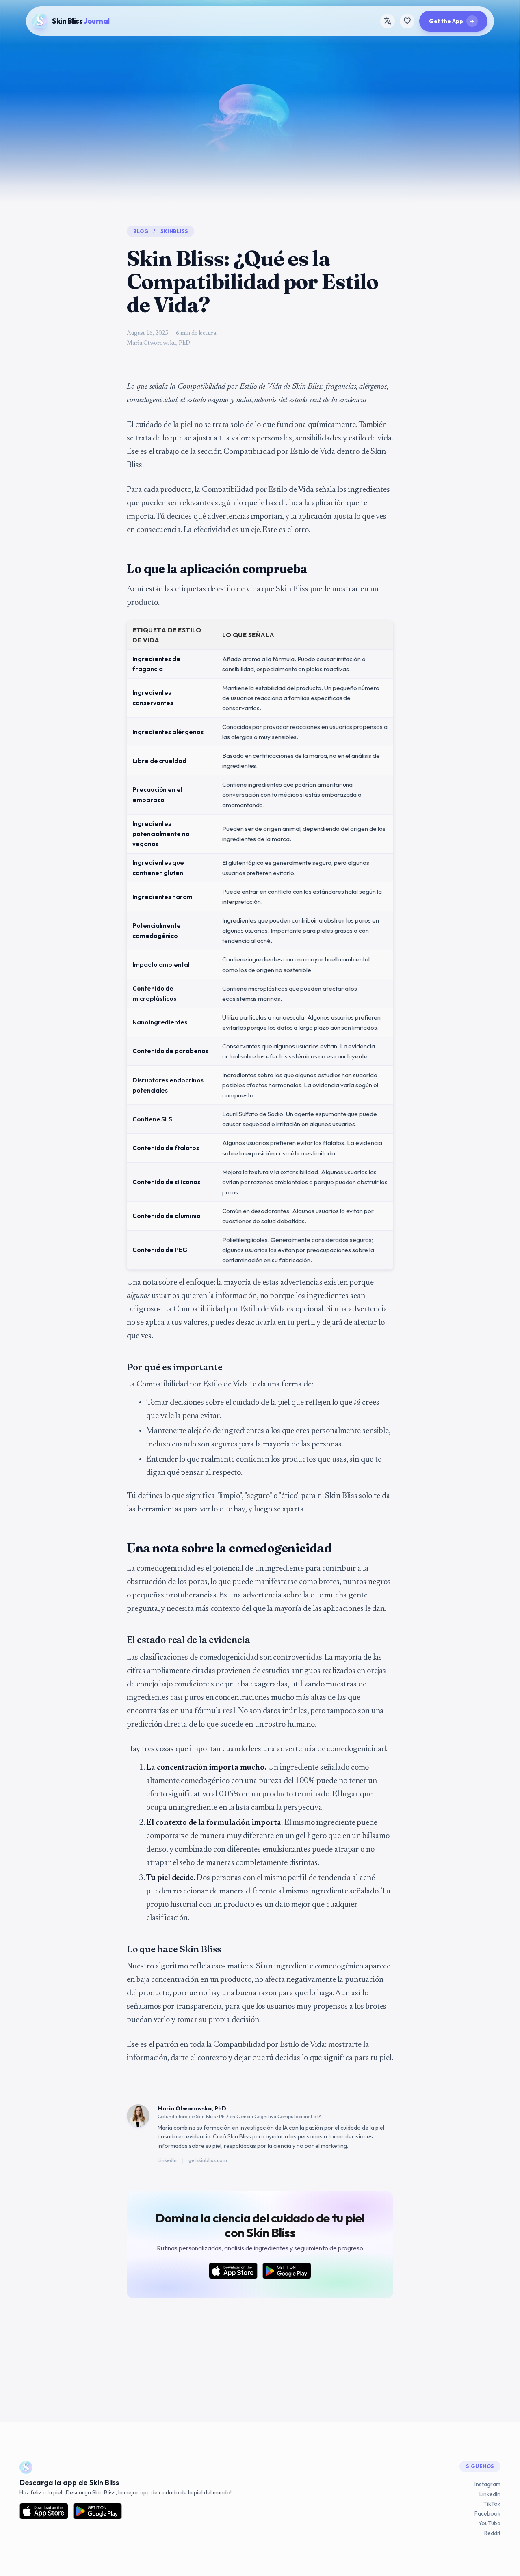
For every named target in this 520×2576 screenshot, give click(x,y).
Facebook (487, 2513)
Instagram (487, 2484)
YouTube (490, 2523)
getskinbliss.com (208, 2160)
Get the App (452, 21)
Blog (141, 231)
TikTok (492, 2504)
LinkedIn (167, 2160)
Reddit (492, 2533)
